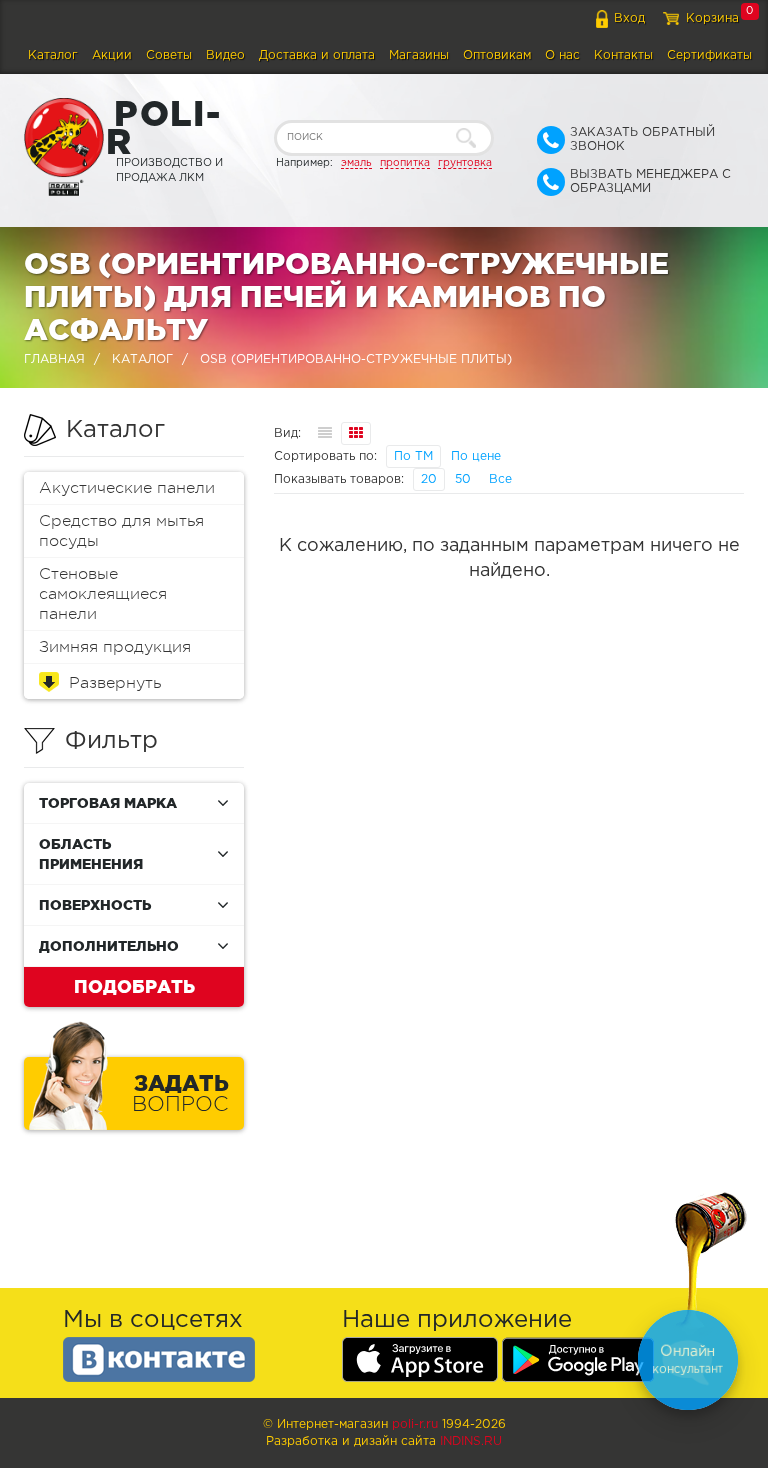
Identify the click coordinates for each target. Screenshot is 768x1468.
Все (500, 479)
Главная (54, 359)
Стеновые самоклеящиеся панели (103, 594)
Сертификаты (709, 55)
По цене (476, 456)
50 (463, 479)
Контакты (623, 55)
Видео (225, 55)
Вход (629, 18)
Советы (169, 55)
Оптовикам (497, 55)
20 (429, 479)
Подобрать (134, 986)
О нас (562, 55)
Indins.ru (471, 1441)
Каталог (53, 55)
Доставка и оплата (317, 55)
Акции (112, 55)
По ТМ (413, 456)
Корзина (712, 18)
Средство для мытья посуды (121, 531)
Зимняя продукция (115, 647)
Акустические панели (127, 488)
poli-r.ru (415, 1424)
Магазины (419, 55)
